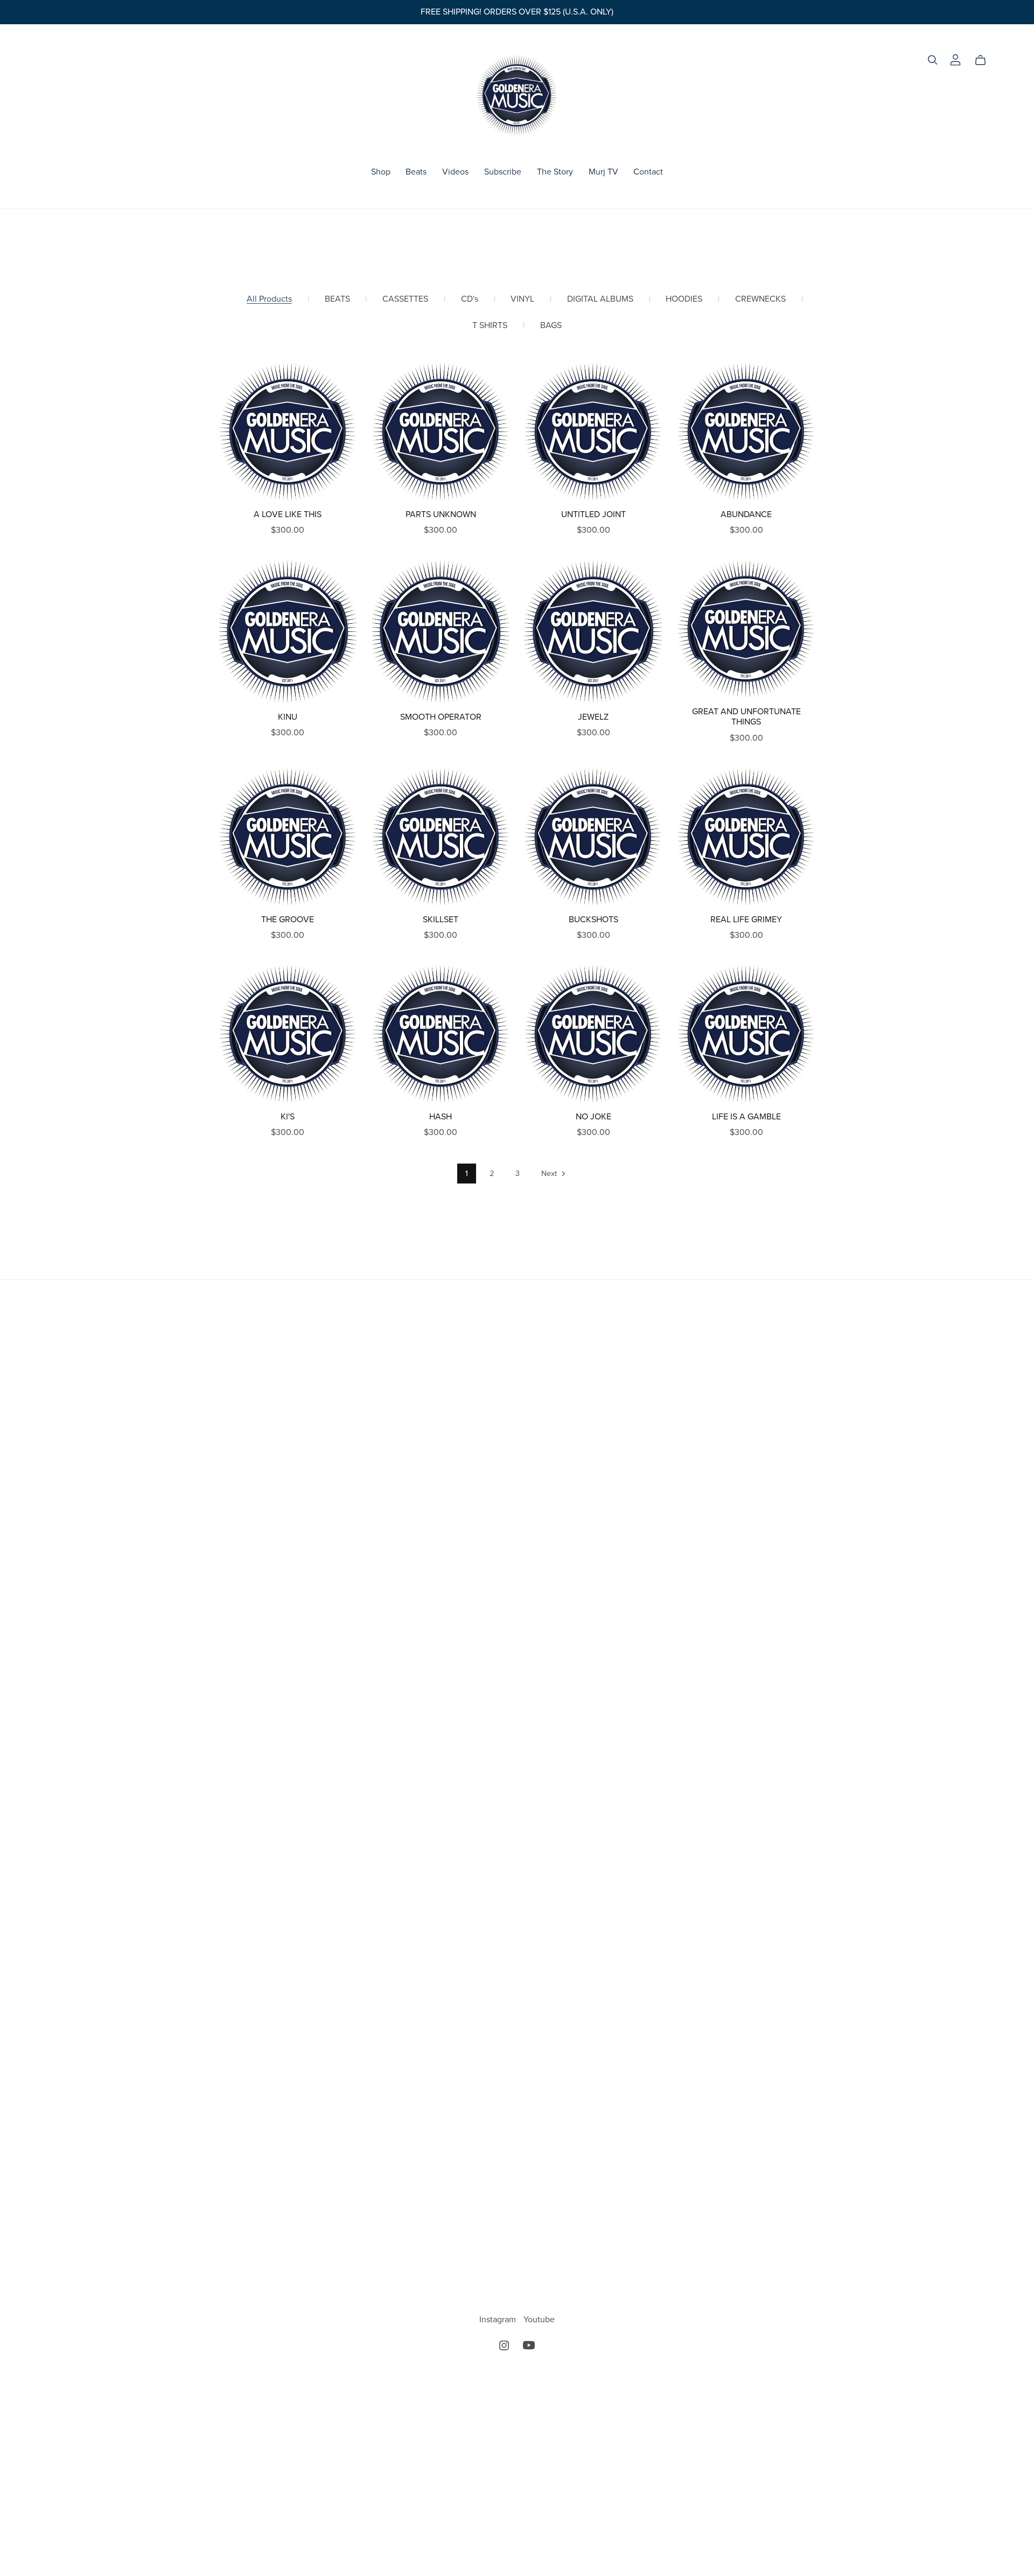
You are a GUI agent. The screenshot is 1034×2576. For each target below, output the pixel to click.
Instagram (499, 2320)
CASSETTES (405, 299)
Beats (416, 172)
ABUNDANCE (746, 514)
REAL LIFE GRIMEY (746, 920)
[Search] (933, 60)
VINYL (522, 299)
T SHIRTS (490, 326)
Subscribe (503, 172)
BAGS (551, 326)
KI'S (288, 1117)
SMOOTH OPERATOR (441, 717)
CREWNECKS (760, 299)
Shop (381, 172)
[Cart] (985, 60)
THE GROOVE (288, 920)
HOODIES (684, 299)
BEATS (337, 299)
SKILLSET (441, 920)
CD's (470, 299)
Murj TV (603, 172)
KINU (288, 717)
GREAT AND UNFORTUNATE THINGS (746, 717)
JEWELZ (593, 717)
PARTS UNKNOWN (441, 514)
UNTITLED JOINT (593, 514)
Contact (648, 172)
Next (550, 1174)
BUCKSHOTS (593, 920)
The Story (555, 172)
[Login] (955, 59)
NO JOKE (593, 1117)
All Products (269, 299)
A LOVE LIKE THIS (288, 514)
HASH (441, 1117)
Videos (455, 172)
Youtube (539, 2320)
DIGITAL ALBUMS (600, 299)
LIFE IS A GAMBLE (746, 1117)
